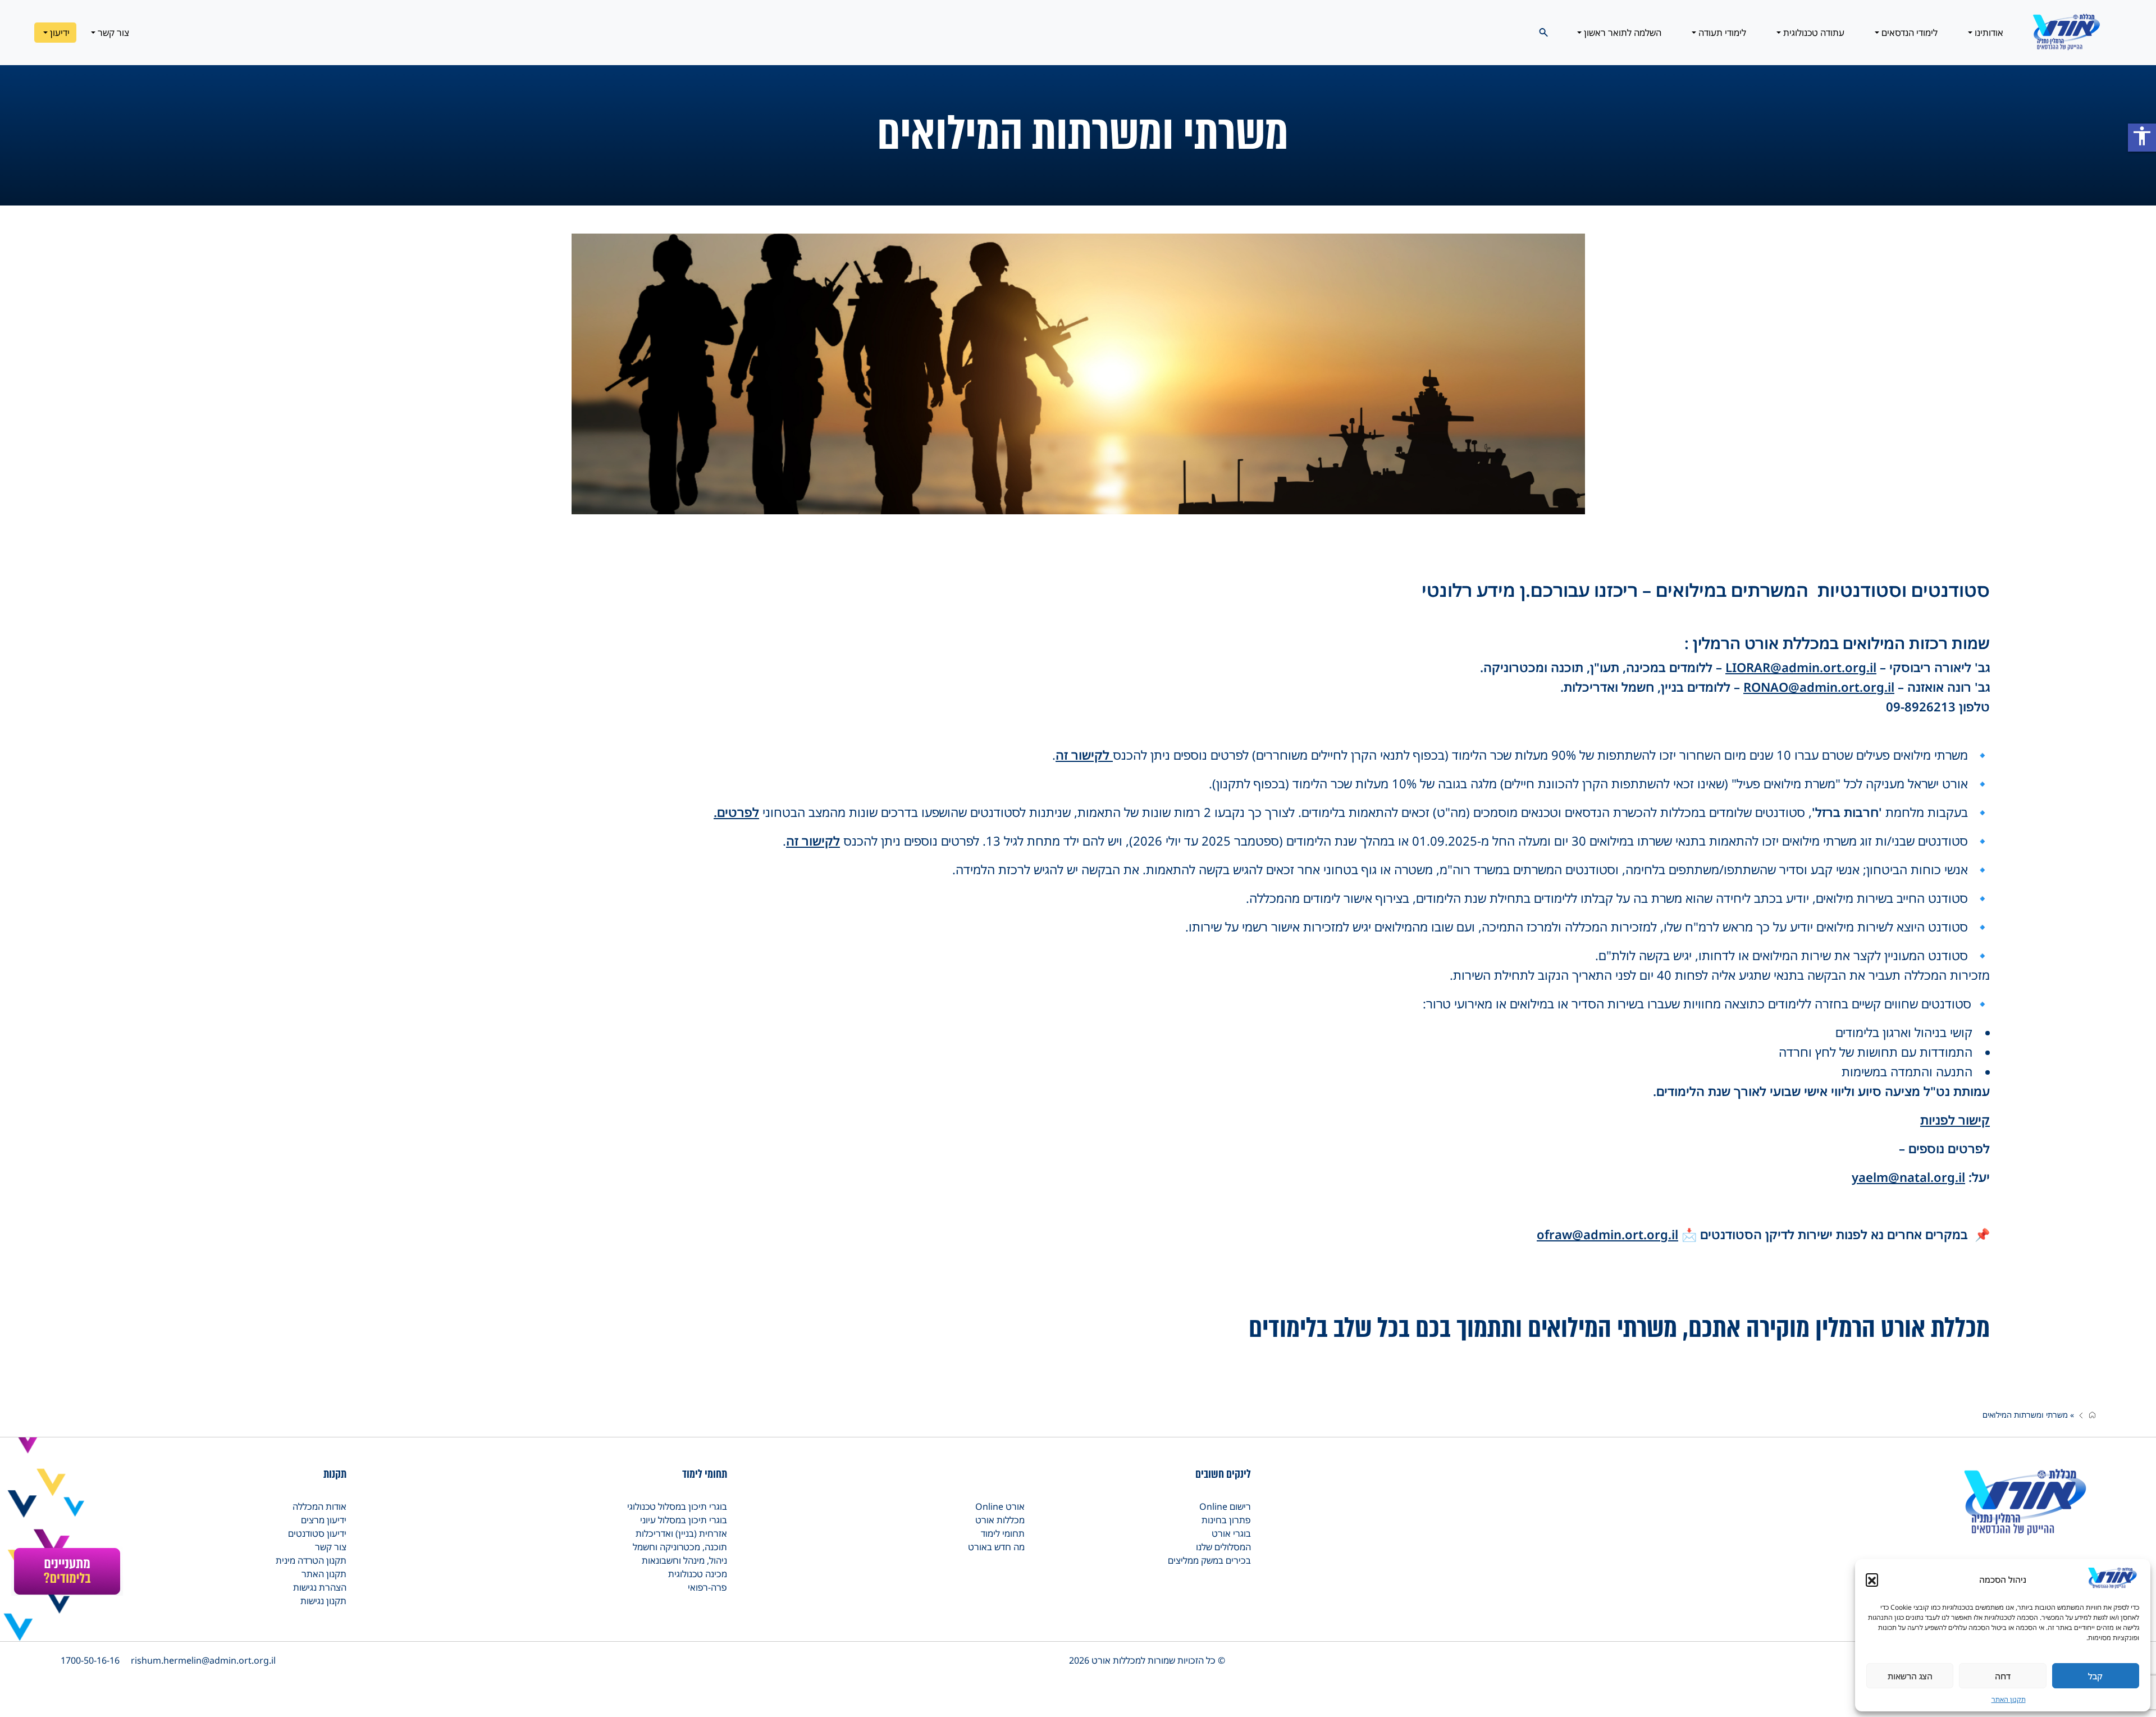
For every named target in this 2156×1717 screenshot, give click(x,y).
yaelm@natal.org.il (1908, 1177)
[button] (1872, 1579)
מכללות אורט (1000, 1520)
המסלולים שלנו (1223, 1547)
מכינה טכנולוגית (698, 1574)
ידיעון (59, 33)
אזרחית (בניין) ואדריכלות (681, 1533)
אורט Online (1000, 1506)
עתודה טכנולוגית (1813, 33)
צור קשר (112, 33)
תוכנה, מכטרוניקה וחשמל (680, 1547)
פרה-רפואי (707, 1587)
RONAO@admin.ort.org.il (1819, 687)
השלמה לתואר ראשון (1621, 33)
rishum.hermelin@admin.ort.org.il (203, 1660)
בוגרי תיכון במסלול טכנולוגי (677, 1506)
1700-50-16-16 (90, 1660)
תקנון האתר (2009, 1699)
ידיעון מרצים (324, 1520)
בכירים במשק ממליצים (1209, 1560)
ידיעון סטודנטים (317, 1533)
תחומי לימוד (1003, 1533)
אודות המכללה (319, 1506)
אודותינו (1988, 33)
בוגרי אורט (1231, 1533)
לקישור (1092, 755)
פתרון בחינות (1226, 1520)
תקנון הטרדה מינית (311, 1560)
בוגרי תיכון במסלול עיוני (684, 1520)
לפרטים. (736, 812)
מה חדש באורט (996, 1547)
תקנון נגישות (323, 1601)
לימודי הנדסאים (1908, 33)
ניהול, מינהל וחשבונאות (684, 1560)
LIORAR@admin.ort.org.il (1801, 667)
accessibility (2142, 136)
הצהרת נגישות (320, 1587)
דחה (2003, 1676)
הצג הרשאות (1910, 1676)
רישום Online (1225, 1506)
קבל (2095, 1676)
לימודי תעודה (1721, 33)
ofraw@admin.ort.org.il (1607, 1234)
